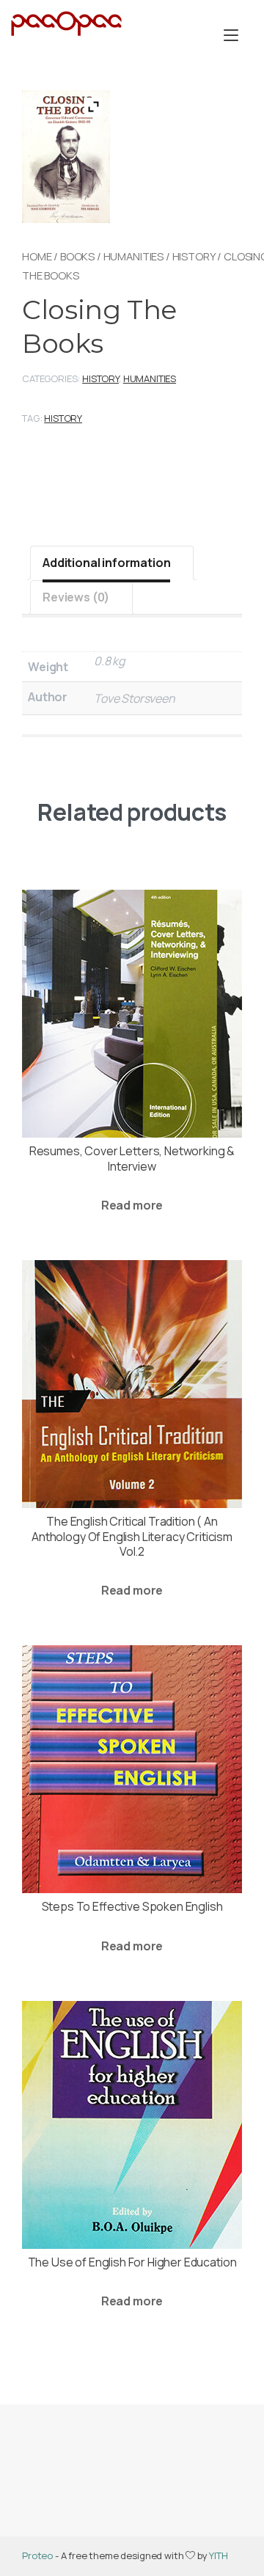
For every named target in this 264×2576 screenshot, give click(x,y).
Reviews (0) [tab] (76, 597)
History (194, 256)
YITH (218, 2555)
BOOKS (77, 256)
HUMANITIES (133, 256)
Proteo (37, 2555)
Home (37, 256)
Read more (132, 1205)
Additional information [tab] (106, 563)
